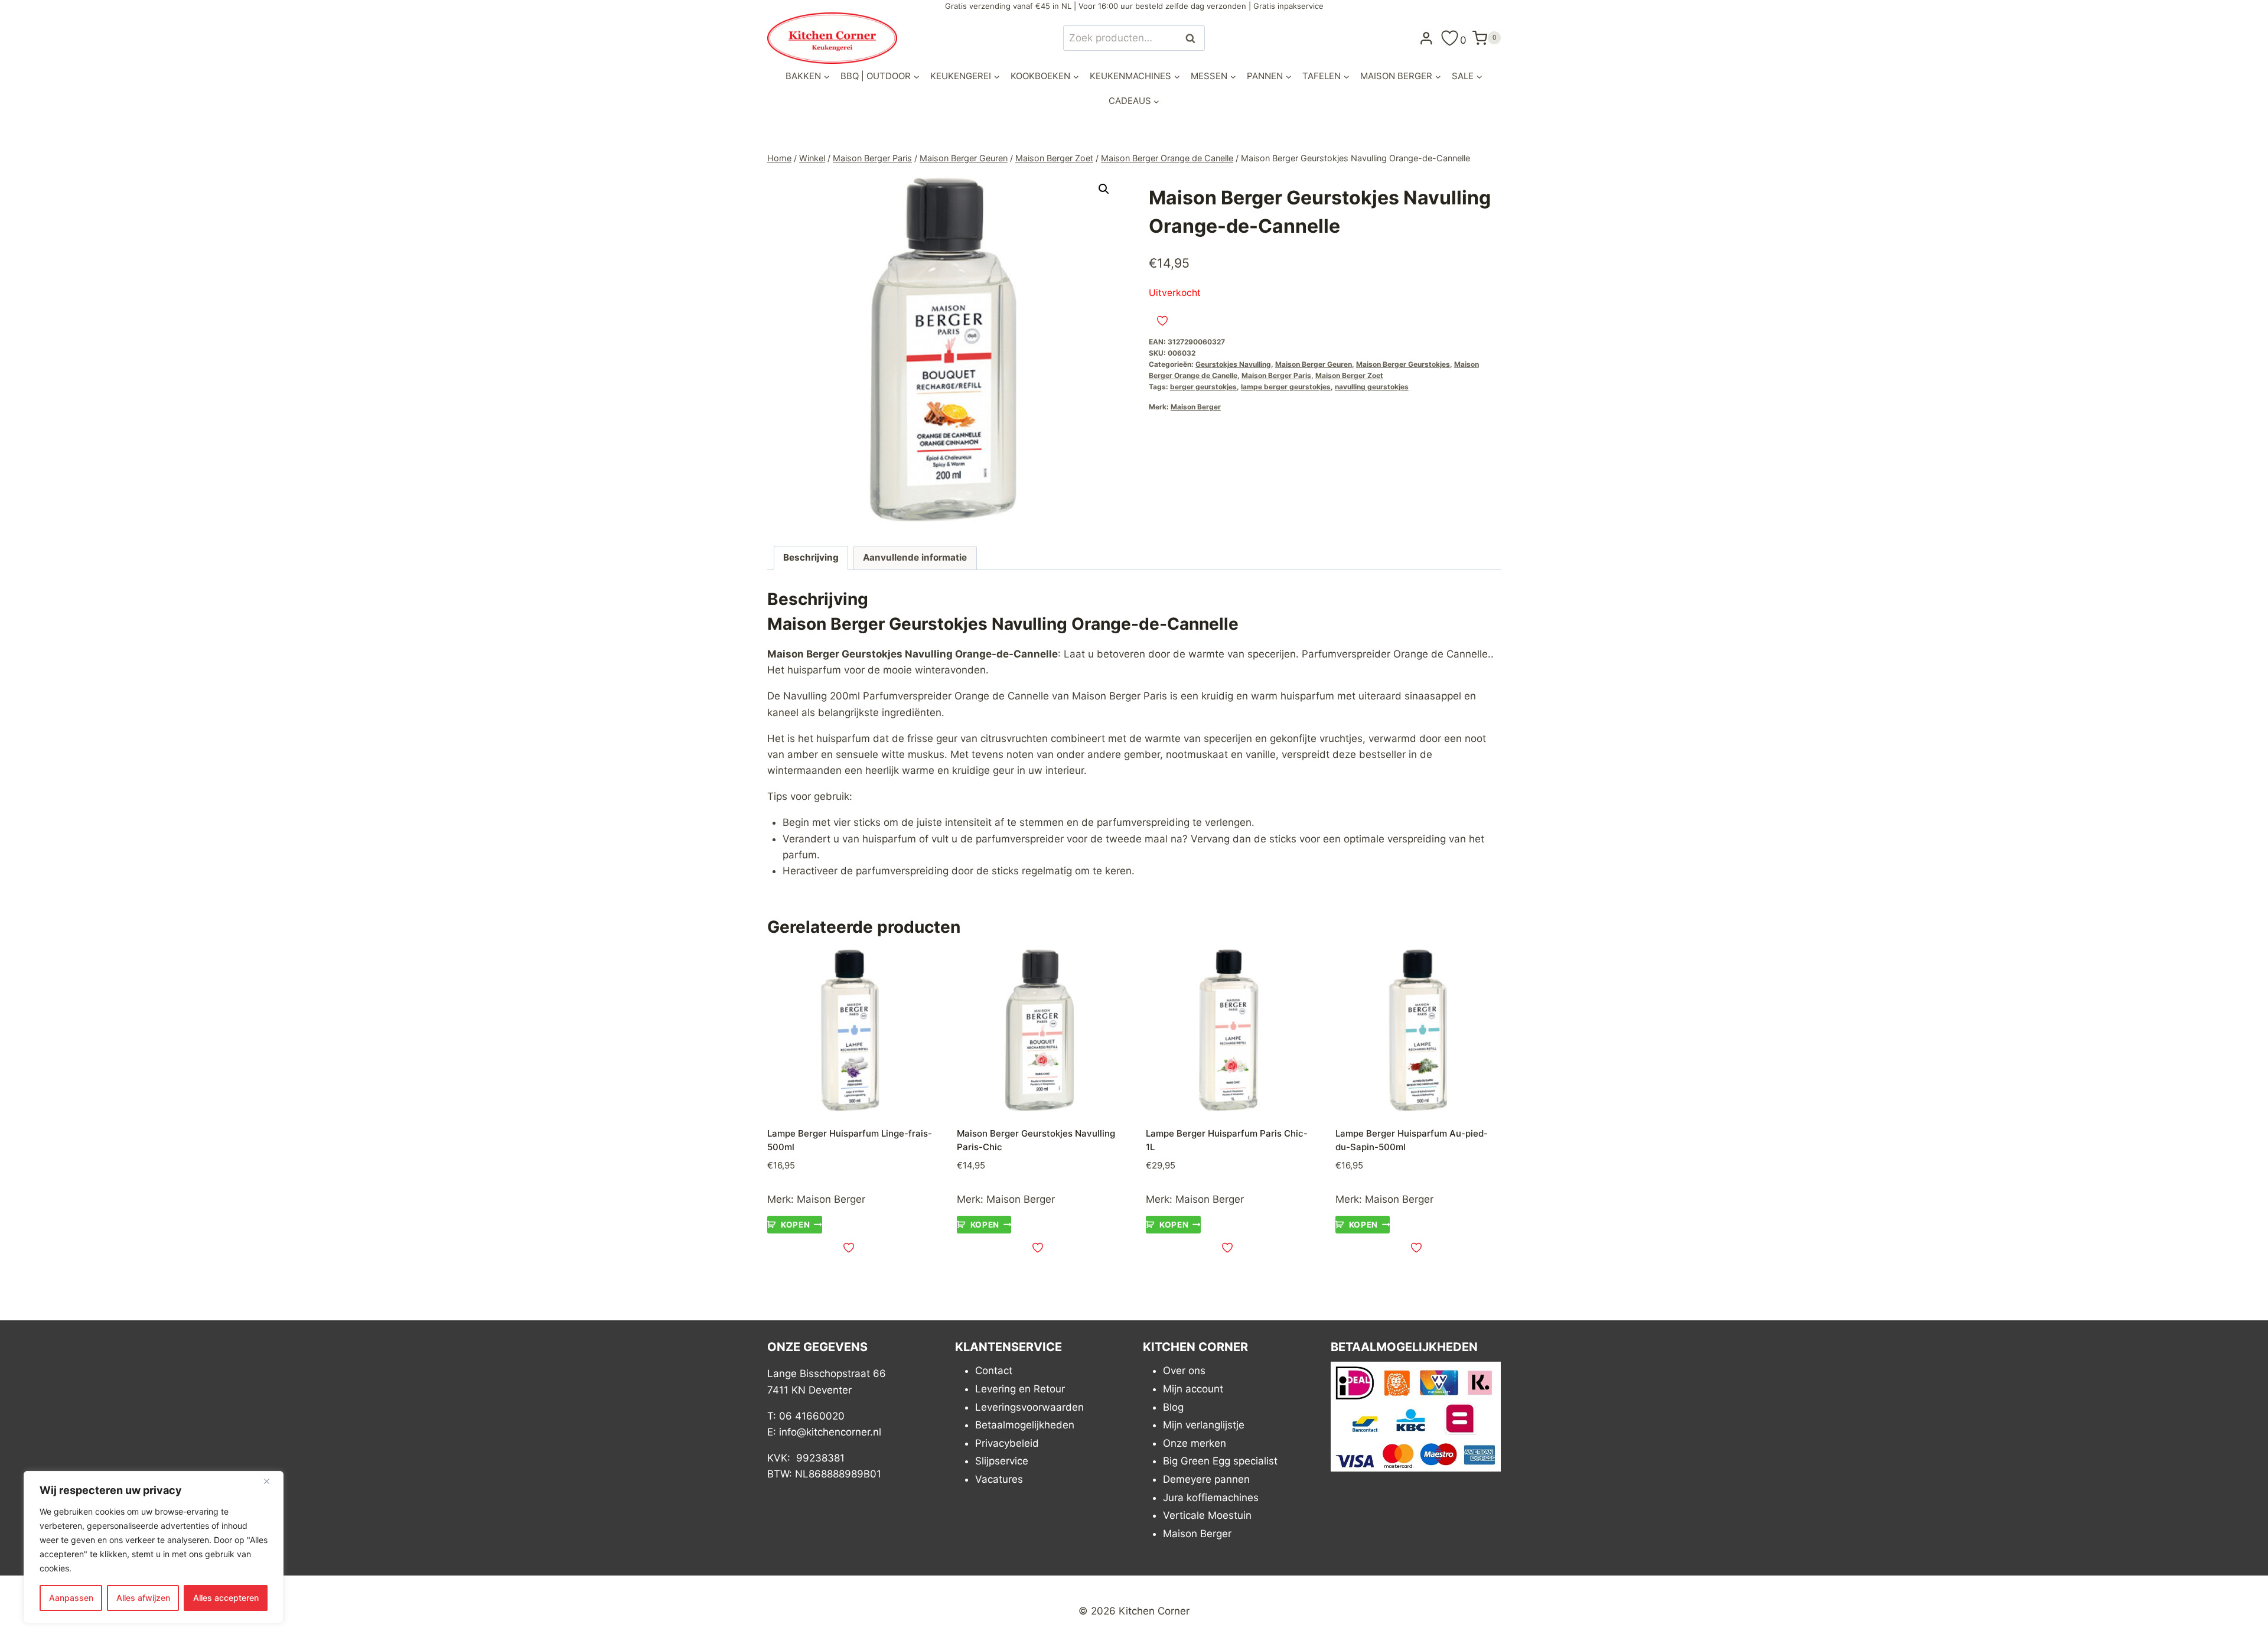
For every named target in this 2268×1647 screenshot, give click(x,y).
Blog (1173, 1407)
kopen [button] (795, 1225)
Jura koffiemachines (1211, 1498)
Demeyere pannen (1206, 1479)
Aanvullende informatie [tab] (915, 557)
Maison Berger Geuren (1314, 364)
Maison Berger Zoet (1349, 375)
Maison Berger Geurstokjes (1403, 364)
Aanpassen (71, 1598)
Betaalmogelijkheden (1025, 1425)
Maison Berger (1196, 407)
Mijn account (1193, 1389)
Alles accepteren (226, 1598)
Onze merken (1195, 1443)
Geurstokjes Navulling (1233, 364)
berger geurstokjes (1203, 387)
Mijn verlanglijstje (1204, 1425)
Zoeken (1194, 38)
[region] (154, 1547)
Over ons (1184, 1371)
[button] (1104, 189)
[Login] (1426, 38)
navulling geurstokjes (1372, 387)
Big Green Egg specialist (1220, 1461)
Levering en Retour (1020, 1389)
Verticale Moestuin (1207, 1515)
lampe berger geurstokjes (1286, 387)
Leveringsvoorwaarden (1029, 1407)
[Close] (271, 1481)
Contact (994, 1371)
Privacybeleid (1007, 1443)
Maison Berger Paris (1276, 375)
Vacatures (999, 1479)
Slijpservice (1002, 1461)
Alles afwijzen (143, 1598)
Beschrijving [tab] (811, 557)
